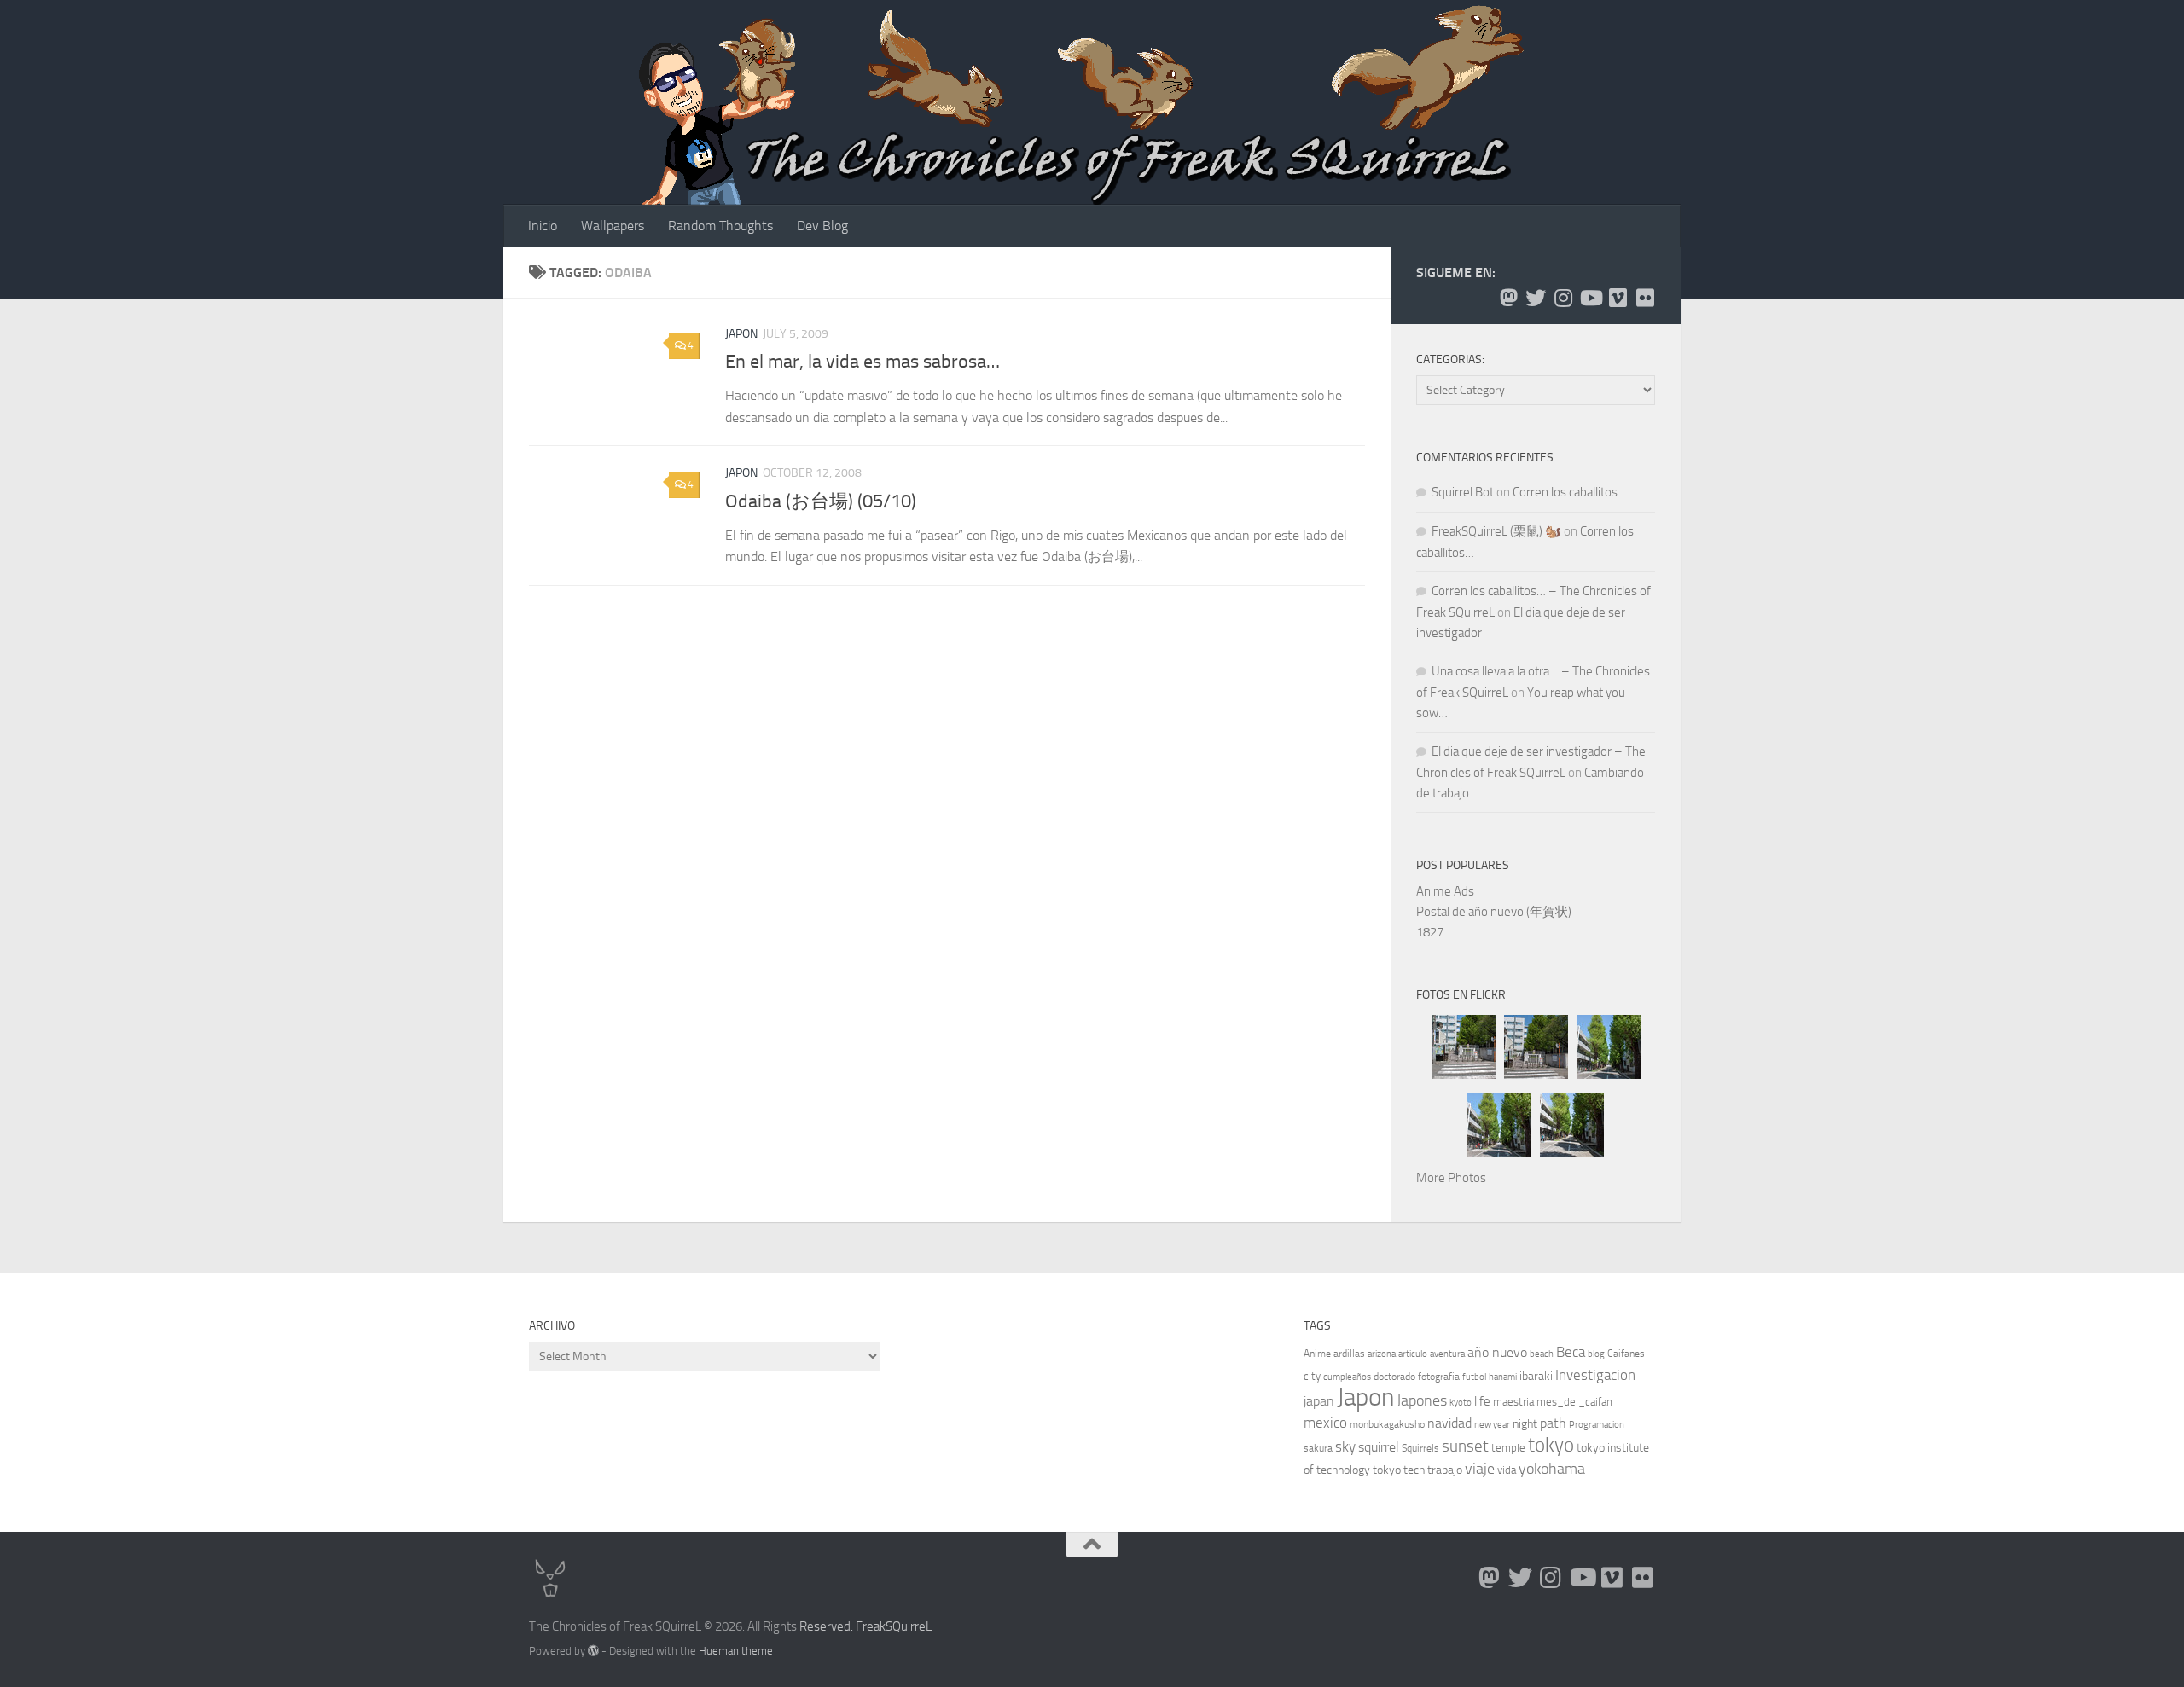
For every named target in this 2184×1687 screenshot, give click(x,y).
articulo (1413, 1354)
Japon (741, 334)
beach (1542, 1354)
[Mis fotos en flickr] (1645, 298)
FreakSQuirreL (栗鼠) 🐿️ (1496, 531)
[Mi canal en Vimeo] (1618, 298)
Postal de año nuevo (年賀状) (1494, 912)
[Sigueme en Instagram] (1563, 298)
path (1553, 1423)
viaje (1480, 1469)
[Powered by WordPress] (593, 1651)
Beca (1571, 1352)
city (1312, 1376)
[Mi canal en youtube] (1590, 298)
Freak (871, 1626)
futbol (1474, 1377)
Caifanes (1626, 1354)
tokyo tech (1399, 1470)
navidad (1449, 1423)
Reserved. (826, 1626)
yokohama (1552, 1469)
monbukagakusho (1387, 1424)
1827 (1430, 932)
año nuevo (1497, 1352)
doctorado (1394, 1377)
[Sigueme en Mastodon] (1508, 298)
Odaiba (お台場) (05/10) (821, 501)
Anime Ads (1445, 891)
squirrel (1379, 1447)
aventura (1447, 1354)
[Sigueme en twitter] (1536, 298)
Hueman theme (736, 1651)
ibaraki (1536, 1376)
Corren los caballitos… (1570, 492)
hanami (1503, 1377)
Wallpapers (613, 226)
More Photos (1451, 1178)
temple (1508, 1448)
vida (1507, 1470)
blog (1596, 1354)
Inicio (543, 226)
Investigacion (1595, 1375)
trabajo (1445, 1470)
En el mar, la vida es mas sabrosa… (863, 362)
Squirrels (1420, 1448)
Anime (1317, 1354)
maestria (1513, 1402)
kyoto (1461, 1403)
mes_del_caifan (1574, 1402)
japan (1319, 1401)
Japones (1422, 1400)
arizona (1382, 1354)
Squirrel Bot (1463, 492)
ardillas (1349, 1354)
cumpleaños (1347, 1377)
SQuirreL (909, 1626)
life (1482, 1401)
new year (1492, 1425)
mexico (1325, 1423)
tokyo (1551, 1445)
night (1525, 1424)
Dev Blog (822, 226)
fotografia (1439, 1377)
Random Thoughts (720, 226)
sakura (1318, 1448)
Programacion (1597, 1425)
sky (1345, 1446)
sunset (1465, 1446)
